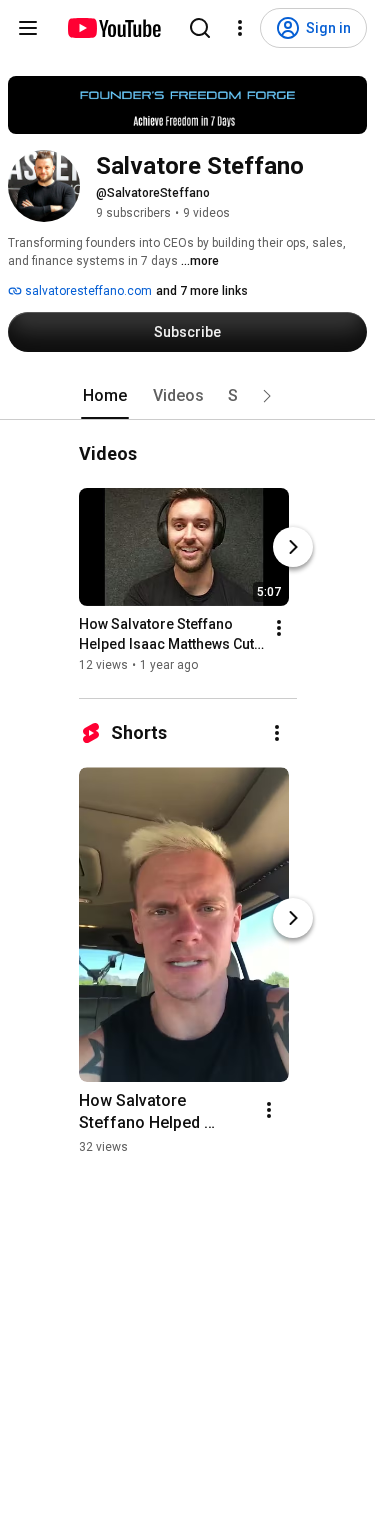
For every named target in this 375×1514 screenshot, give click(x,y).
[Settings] (240, 28)
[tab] (105, 396)
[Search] (200, 28)
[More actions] (279, 628)
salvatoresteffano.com (87, 291)
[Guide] (28, 28)
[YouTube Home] (113, 28)
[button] (267, 396)
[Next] (293, 547)
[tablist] (188, 396)
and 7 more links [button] (202, 291)
